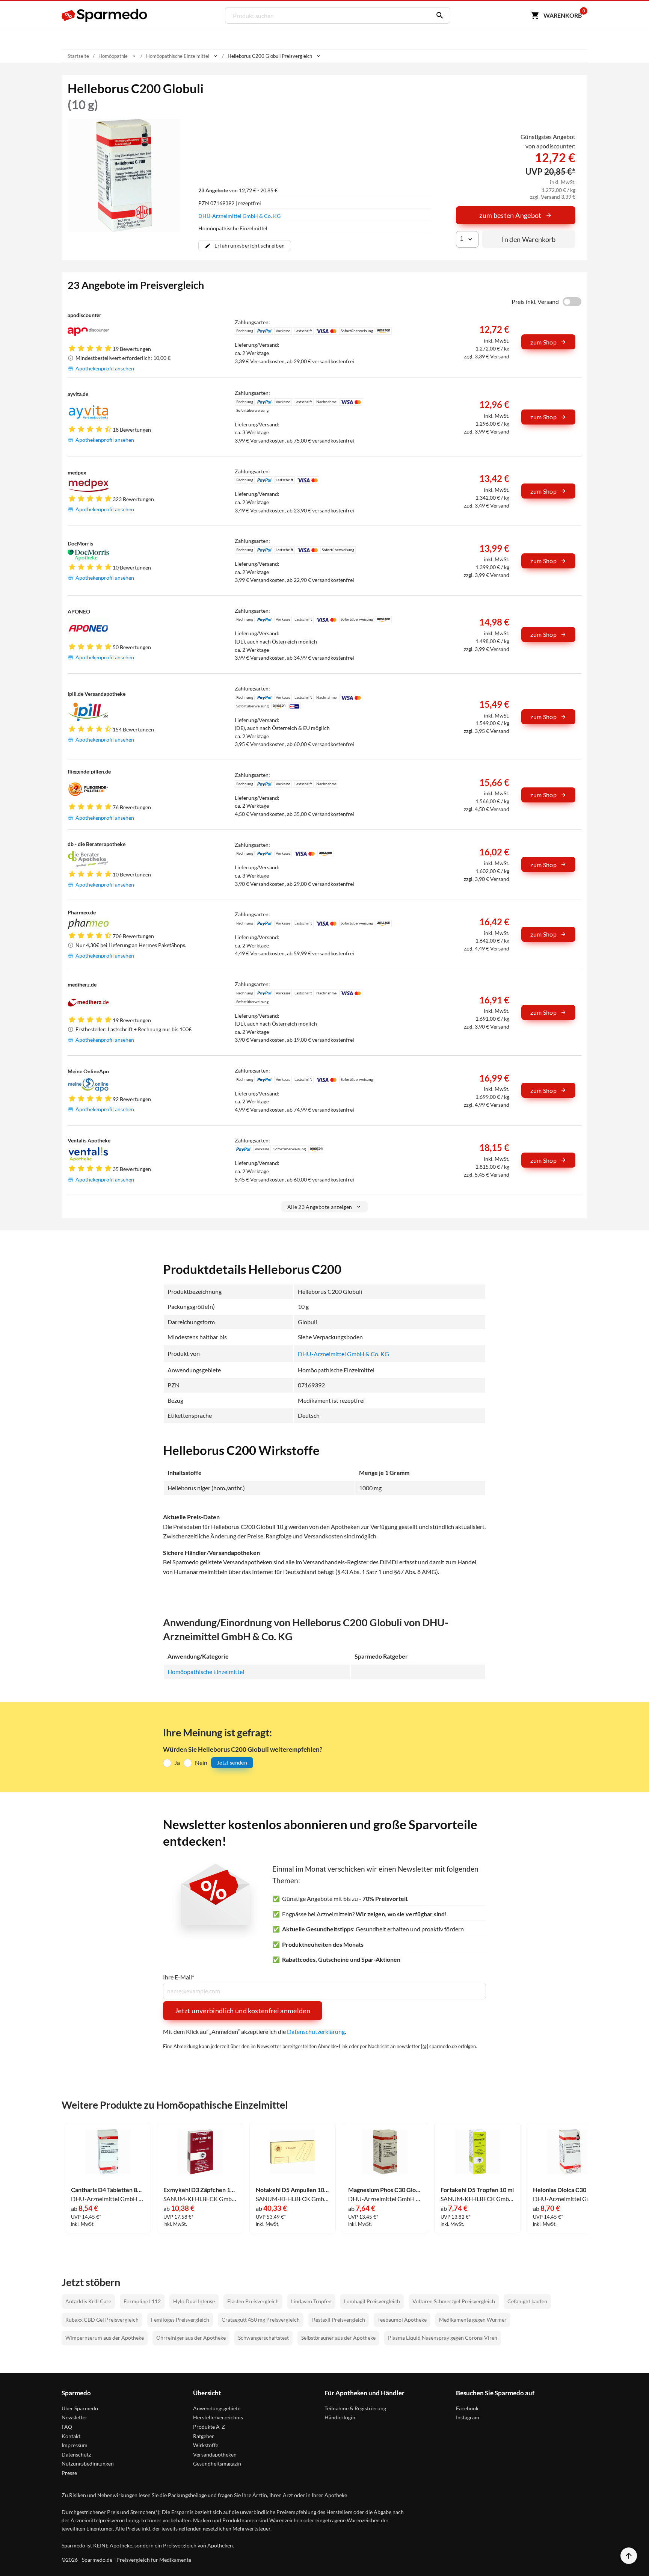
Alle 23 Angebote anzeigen (320, 1207)
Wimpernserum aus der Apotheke (105, 2338)
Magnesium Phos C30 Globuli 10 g (385, 2190)
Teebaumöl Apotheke (402, 2320)
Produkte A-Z (209, 2427)
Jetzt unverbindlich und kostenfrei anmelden (243, 2011)
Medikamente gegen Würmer (473, 2320)
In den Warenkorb (529, 239)
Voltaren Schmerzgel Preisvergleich (454, 2301)
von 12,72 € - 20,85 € (238, 190)
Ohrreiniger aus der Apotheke (191, 2338)
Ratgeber (204, 2436)
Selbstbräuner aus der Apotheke (338, 2338)
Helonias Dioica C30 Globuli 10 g (570, 2190)
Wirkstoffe (206, 2445)
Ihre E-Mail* (179, 1977)
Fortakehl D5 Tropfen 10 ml (477, 2190)
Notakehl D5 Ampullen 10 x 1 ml (293, 2190)
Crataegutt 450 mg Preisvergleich (261, 2320)
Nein (201, 1762)
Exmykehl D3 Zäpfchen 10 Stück (200, 2190)
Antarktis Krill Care (88, 2301)
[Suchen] (438, 15)
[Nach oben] (629, 2556)
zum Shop (543, 342)
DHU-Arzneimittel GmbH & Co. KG (239, 216)
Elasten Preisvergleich (253, 2301)
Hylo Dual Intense (194, 2301)
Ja (177, 1762)
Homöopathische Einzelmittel (206, 1672)
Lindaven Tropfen (311, 2301)
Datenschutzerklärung (316, 2031)
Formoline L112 (142, 2301)
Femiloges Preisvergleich (180, 2320)
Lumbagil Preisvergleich (372, 2301)
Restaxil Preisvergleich (339, 2320)
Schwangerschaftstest (263, 2338)
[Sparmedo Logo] (105, 15)
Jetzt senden (232, 1762)
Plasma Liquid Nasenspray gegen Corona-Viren (443, 2338)
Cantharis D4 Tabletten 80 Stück (108, 2190)
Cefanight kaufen (527, 2301)
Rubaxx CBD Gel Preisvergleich (102, 2320)
